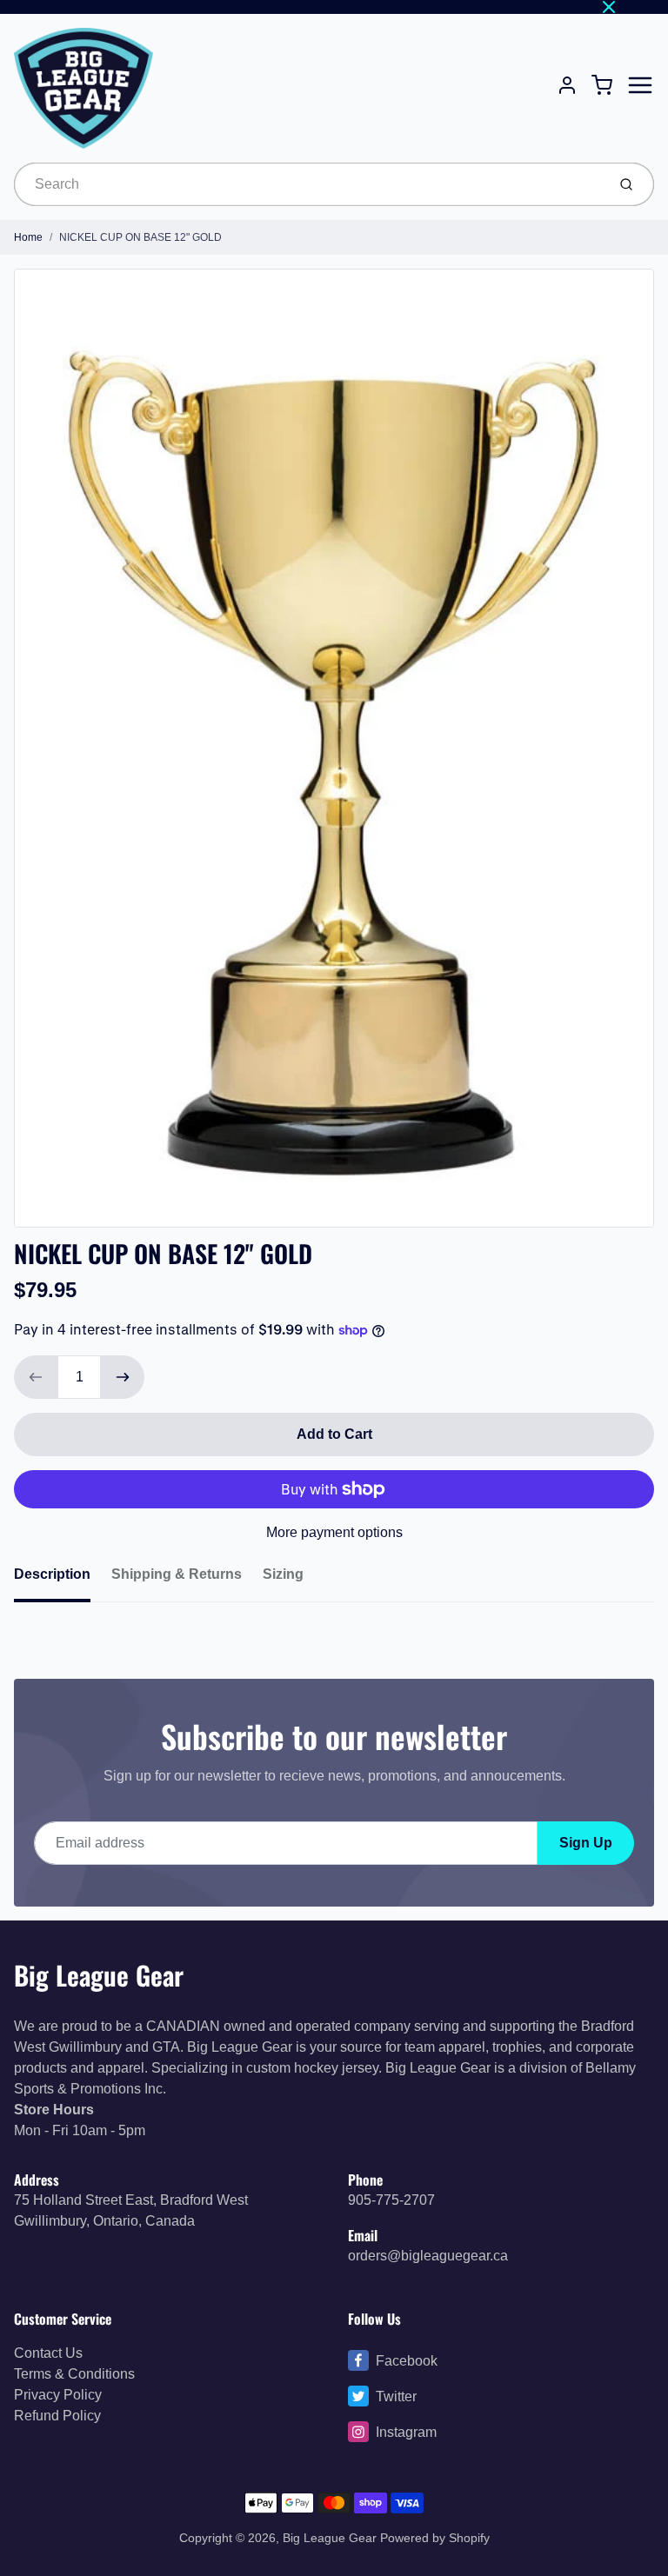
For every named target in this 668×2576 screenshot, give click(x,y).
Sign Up (586, 1843)
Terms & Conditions (74, 2374)
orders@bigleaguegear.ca (428, 2256)
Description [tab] (52, 1574)
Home (28, 237)
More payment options (334, 1532)
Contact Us (48, 2353)
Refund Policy (57, 2416)
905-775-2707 (391, 2200)
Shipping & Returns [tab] (177, 1574)
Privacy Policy (58, 2395)
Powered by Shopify (435, 2538)
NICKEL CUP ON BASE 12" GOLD (140, 237)
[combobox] (308, 184)
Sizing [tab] (283, 1574)
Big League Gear (99, 1975)
